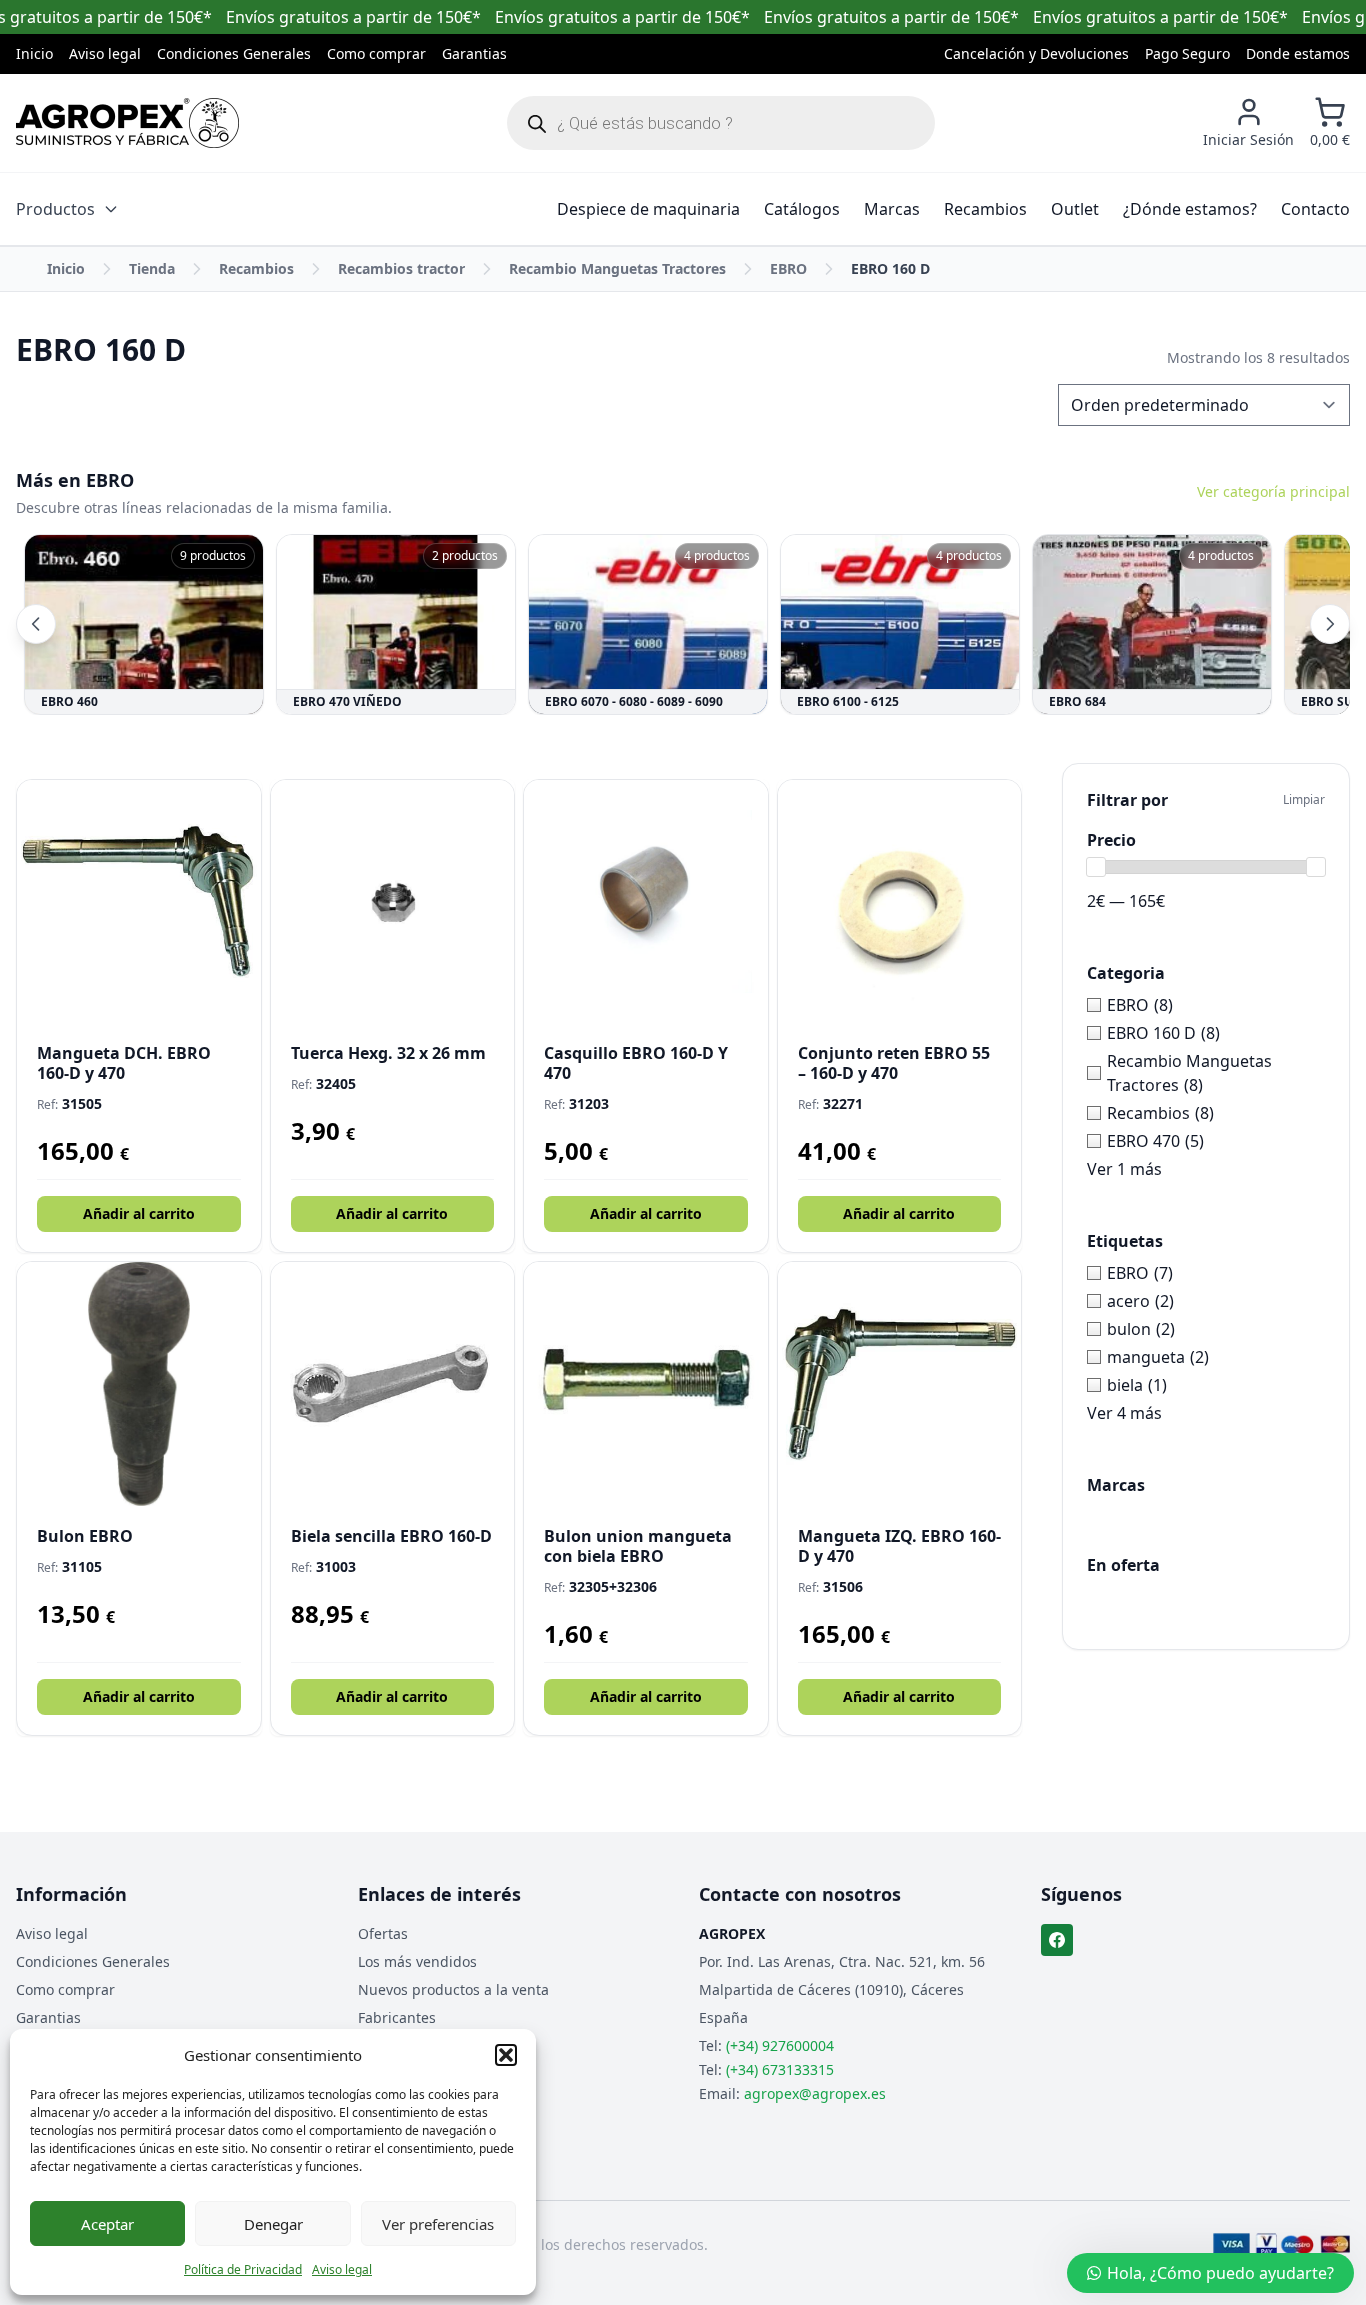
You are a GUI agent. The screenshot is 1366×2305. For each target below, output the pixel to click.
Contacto (1315, 209)
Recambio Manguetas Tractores (617, 268)
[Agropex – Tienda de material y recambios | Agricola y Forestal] (127, 123)
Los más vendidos (417, 1961)
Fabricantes (397, 2017)
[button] (506, 2055)
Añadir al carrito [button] (139, 1213)
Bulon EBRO (85, 1536)
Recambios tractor (401, 268)
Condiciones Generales (234, 53)
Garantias (474, 53)
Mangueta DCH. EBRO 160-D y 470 (124, 1063)
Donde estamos (1298, 53)
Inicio (34, 53)
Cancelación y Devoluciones (1036, 53)
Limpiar (1304, 800)
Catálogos (802, 209)
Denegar (273, 2224)
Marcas (892, 209)
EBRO (788, 268)
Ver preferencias (438, 2224)
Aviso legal (342, 2269)
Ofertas (383, 1933)
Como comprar (376, 53)
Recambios (985, 209)
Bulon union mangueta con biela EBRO (638, 1546)
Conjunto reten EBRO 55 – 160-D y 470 (894, 1063)
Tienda (152, 268)
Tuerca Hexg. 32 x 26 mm (388, 1053)
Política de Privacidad (243, 2269)
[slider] (1096, 867)
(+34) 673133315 (780, 2069)
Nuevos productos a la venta (453, 1989)
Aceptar (107, 2224)
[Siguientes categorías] (1330, 624)
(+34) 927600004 (780, 2045)
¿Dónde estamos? (1190, 209)
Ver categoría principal (1273, 491)
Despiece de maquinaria (648, 209)
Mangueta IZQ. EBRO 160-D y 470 (899, 1546)
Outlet (1075, 209)
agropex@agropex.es (815, 2093)
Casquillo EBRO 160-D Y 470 (636, 1063)
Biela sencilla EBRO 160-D (391, 1536)
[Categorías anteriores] (36, 624)
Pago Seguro (1187, 53)
